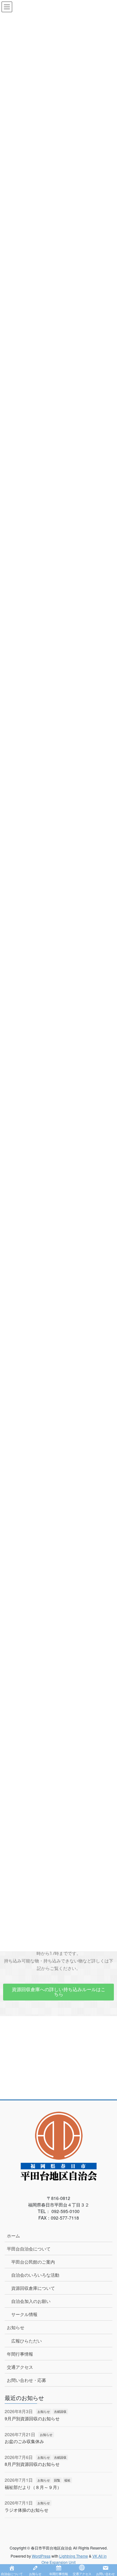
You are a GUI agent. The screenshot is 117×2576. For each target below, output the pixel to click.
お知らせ (16, 2327)
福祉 (67, 2480)
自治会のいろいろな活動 (35, 2275)
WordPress (41, 2556)
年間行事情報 (20, 2354)
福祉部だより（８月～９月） (33, 2487)
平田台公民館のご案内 (33, 2262)
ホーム (13, 2236)
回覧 (57, 2480)
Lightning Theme (74, 2556)
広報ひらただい (27, 2341)
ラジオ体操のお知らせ (27, 2510)
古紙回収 (60, 2412)
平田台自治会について (29, 2249)
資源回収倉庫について (33, 2288)
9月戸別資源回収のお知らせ (32, 2418)
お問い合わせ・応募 (27, 2380)
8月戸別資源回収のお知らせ (32, 2464)
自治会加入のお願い (31, 2301)
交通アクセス (20, 2367)
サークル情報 (24, 2314)
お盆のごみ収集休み (24, 2441)
